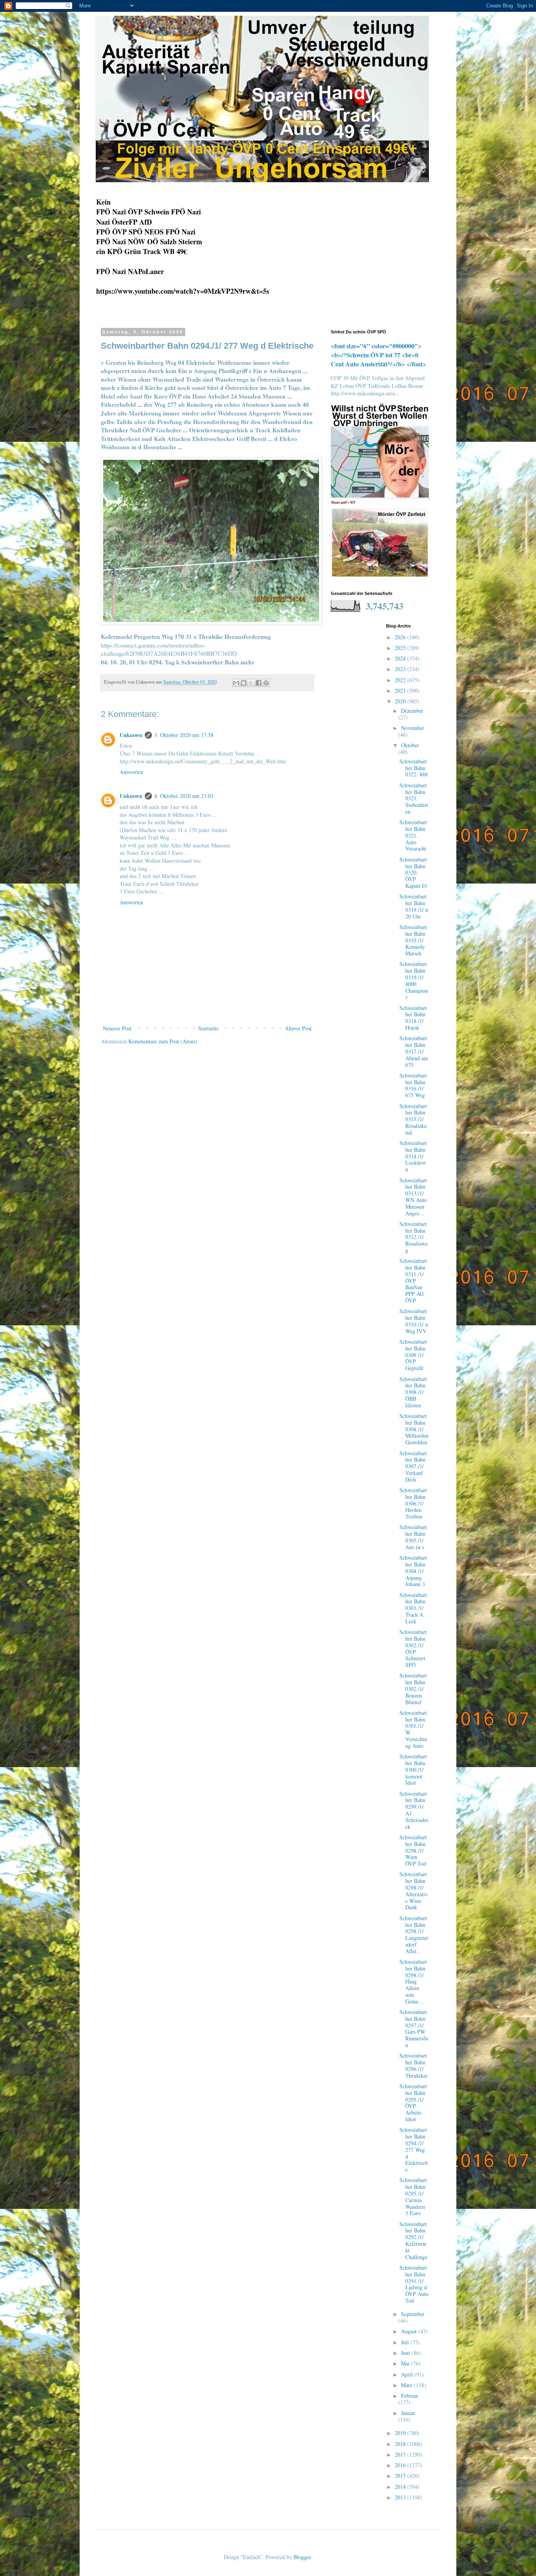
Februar (410, 2396)
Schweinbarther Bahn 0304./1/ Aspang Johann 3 (413, 1571)
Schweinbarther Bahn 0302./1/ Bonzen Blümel (413, 1689)
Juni (406, 2353)
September (413, 2314)
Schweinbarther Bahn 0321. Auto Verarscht (413, 835)
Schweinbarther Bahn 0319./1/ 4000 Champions (414, 980)
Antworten (131, 772)
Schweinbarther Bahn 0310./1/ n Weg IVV (414, 1321)
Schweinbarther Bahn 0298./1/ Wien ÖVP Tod (413, 1850)
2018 (401, 2444)
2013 (401, 2497)
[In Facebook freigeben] (259, 683)
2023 (401, 669)
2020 (401, 701)
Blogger (302, 2557)
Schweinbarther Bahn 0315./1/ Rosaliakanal (413, 1119)
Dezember (412, 711)
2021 (401, 691)
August (410, 2331)
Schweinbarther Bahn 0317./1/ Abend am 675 (414, 1051)
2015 (401, 2476)
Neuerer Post (117, 1028)
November (413, 728)
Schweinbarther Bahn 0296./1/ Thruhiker (414, 2065)
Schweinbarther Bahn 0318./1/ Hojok (413, 1018)
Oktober (410, 745)
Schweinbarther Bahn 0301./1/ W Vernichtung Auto (413, 1729)
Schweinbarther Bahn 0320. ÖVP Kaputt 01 (413, 873)
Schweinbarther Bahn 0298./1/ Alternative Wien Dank (414, 1891)
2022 (401, 680)
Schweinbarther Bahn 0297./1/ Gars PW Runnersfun (414, 2028)
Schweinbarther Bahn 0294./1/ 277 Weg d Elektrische (414, 2150)
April (408, 2374)
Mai (406, 2363)
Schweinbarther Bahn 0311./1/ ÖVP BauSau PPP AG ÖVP (413, 1281)
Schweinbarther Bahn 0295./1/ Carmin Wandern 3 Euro (413, 2196)
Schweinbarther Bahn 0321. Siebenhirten (414, 798)
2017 (401, 2454)
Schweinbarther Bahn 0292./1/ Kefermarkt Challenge (413, 2240)
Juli (406, 2342)
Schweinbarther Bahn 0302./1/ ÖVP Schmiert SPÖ (413, 1648)
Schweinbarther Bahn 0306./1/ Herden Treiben (413, 1503)
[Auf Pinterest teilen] (266, 683)
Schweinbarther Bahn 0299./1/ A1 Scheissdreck (414, 1810)
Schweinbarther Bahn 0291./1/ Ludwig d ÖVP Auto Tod (414, 2284)
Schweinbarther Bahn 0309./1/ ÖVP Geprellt (413, 1355)
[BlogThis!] (244, 683)
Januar (408, 2413)
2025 (401, 648)
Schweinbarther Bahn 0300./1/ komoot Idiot (413, 1769)
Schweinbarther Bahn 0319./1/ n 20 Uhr (414, 906)
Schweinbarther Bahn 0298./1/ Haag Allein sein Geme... (413, 1981)
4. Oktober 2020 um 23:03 (184, 796)
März (407, 2385)
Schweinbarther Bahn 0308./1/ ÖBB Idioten (413, 1392)
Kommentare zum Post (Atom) (163, 1041)
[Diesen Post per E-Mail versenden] (236, 683)
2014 (401, 2487)
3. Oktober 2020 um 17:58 (184, 735)
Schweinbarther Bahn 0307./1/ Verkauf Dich (413, 1466)
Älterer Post (298, 1028)
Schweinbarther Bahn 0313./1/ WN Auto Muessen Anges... (413, 1197)
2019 (401, 2433)
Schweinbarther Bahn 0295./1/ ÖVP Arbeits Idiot (413, 2103)
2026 (401, 637)
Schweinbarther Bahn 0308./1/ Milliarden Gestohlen (414, 1429)
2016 (401, 2465)
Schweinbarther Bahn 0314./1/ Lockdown (413, 1156)
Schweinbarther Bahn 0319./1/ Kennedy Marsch (413, 940)
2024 (401, 658)
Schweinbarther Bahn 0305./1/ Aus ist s (413, 1537)
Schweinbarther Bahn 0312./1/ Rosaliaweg (414, 1237)
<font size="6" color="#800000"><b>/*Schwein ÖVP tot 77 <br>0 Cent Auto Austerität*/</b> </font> (378, 355)
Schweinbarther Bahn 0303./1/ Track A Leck (413, 1608)
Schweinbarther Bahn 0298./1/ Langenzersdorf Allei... (414, 1935)
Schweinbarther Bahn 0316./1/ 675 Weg (413, 1085)
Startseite (208, 1028)
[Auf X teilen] (251, 683)
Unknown (131, 735)
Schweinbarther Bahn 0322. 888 (414, 768)
